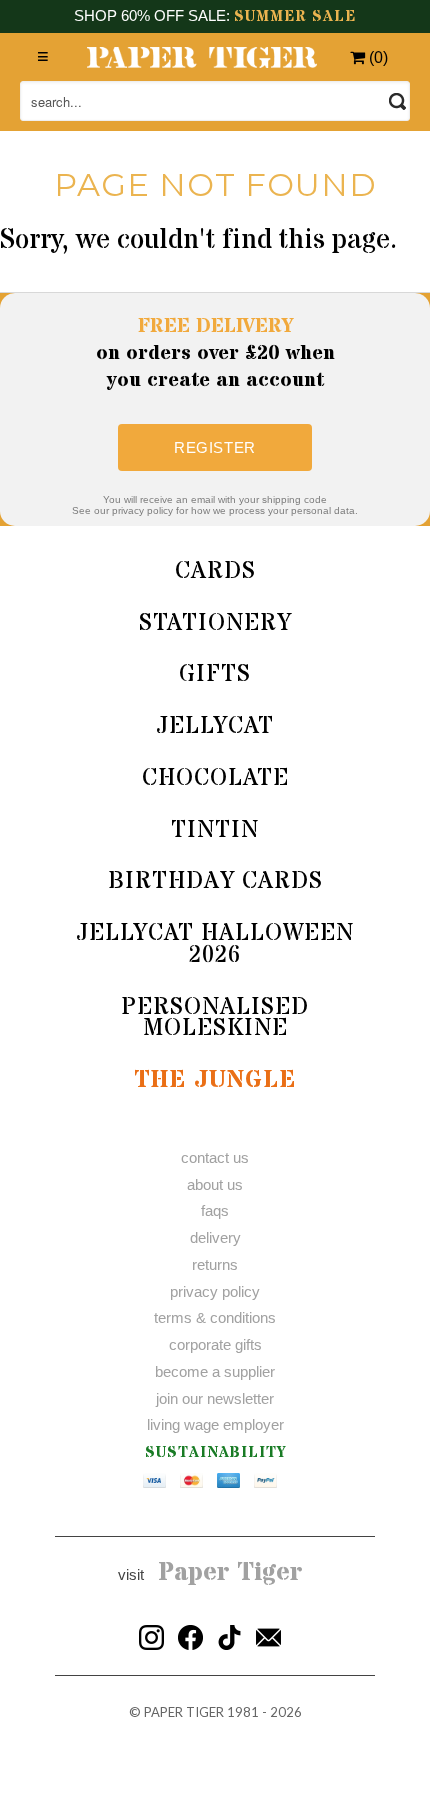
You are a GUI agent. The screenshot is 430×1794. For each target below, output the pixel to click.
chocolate (215, 778)
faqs (215, 1210)
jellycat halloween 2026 (215, 944)
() (376, 57)
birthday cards (215, 881)
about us (215, 1184)
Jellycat (215, 726)
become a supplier (215, 1371)
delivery (215, 1237)
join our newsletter (215, 1398)
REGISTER (215, 447)
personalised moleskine (215, 1018)
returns (215, 1264)
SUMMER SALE (295, 16)
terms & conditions (215, 1317)
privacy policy (215, 1291)
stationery (215, 623)
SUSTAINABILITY (215, 1452)
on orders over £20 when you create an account (215, 353)
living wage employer (215, 1424)
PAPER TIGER (184, 1712)
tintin (215, 830)
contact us (215, 1157)
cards (215, 571)
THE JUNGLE (215, 1080)
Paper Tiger (230, 1573)
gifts (215, 674)
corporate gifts (215, 1344)
